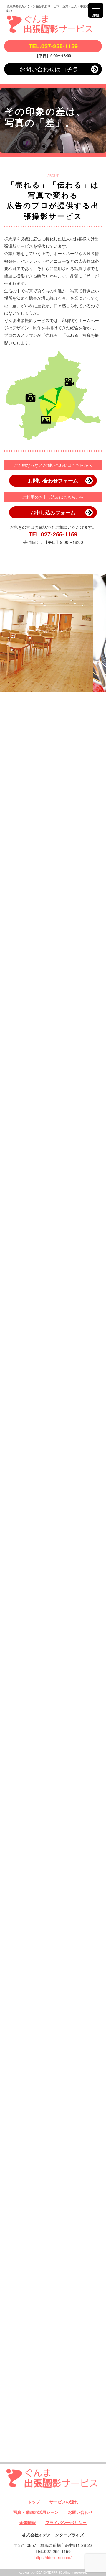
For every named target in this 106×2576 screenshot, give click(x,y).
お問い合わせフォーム (53, 480)
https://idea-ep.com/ (53, 2557)
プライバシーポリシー (66, 2522)
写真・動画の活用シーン (36, 2512)
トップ (34, 2502)
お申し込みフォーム (53, 512)
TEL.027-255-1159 (53, 46)
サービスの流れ (64, 2502)
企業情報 (28, 2522)
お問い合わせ (80, 2512)
